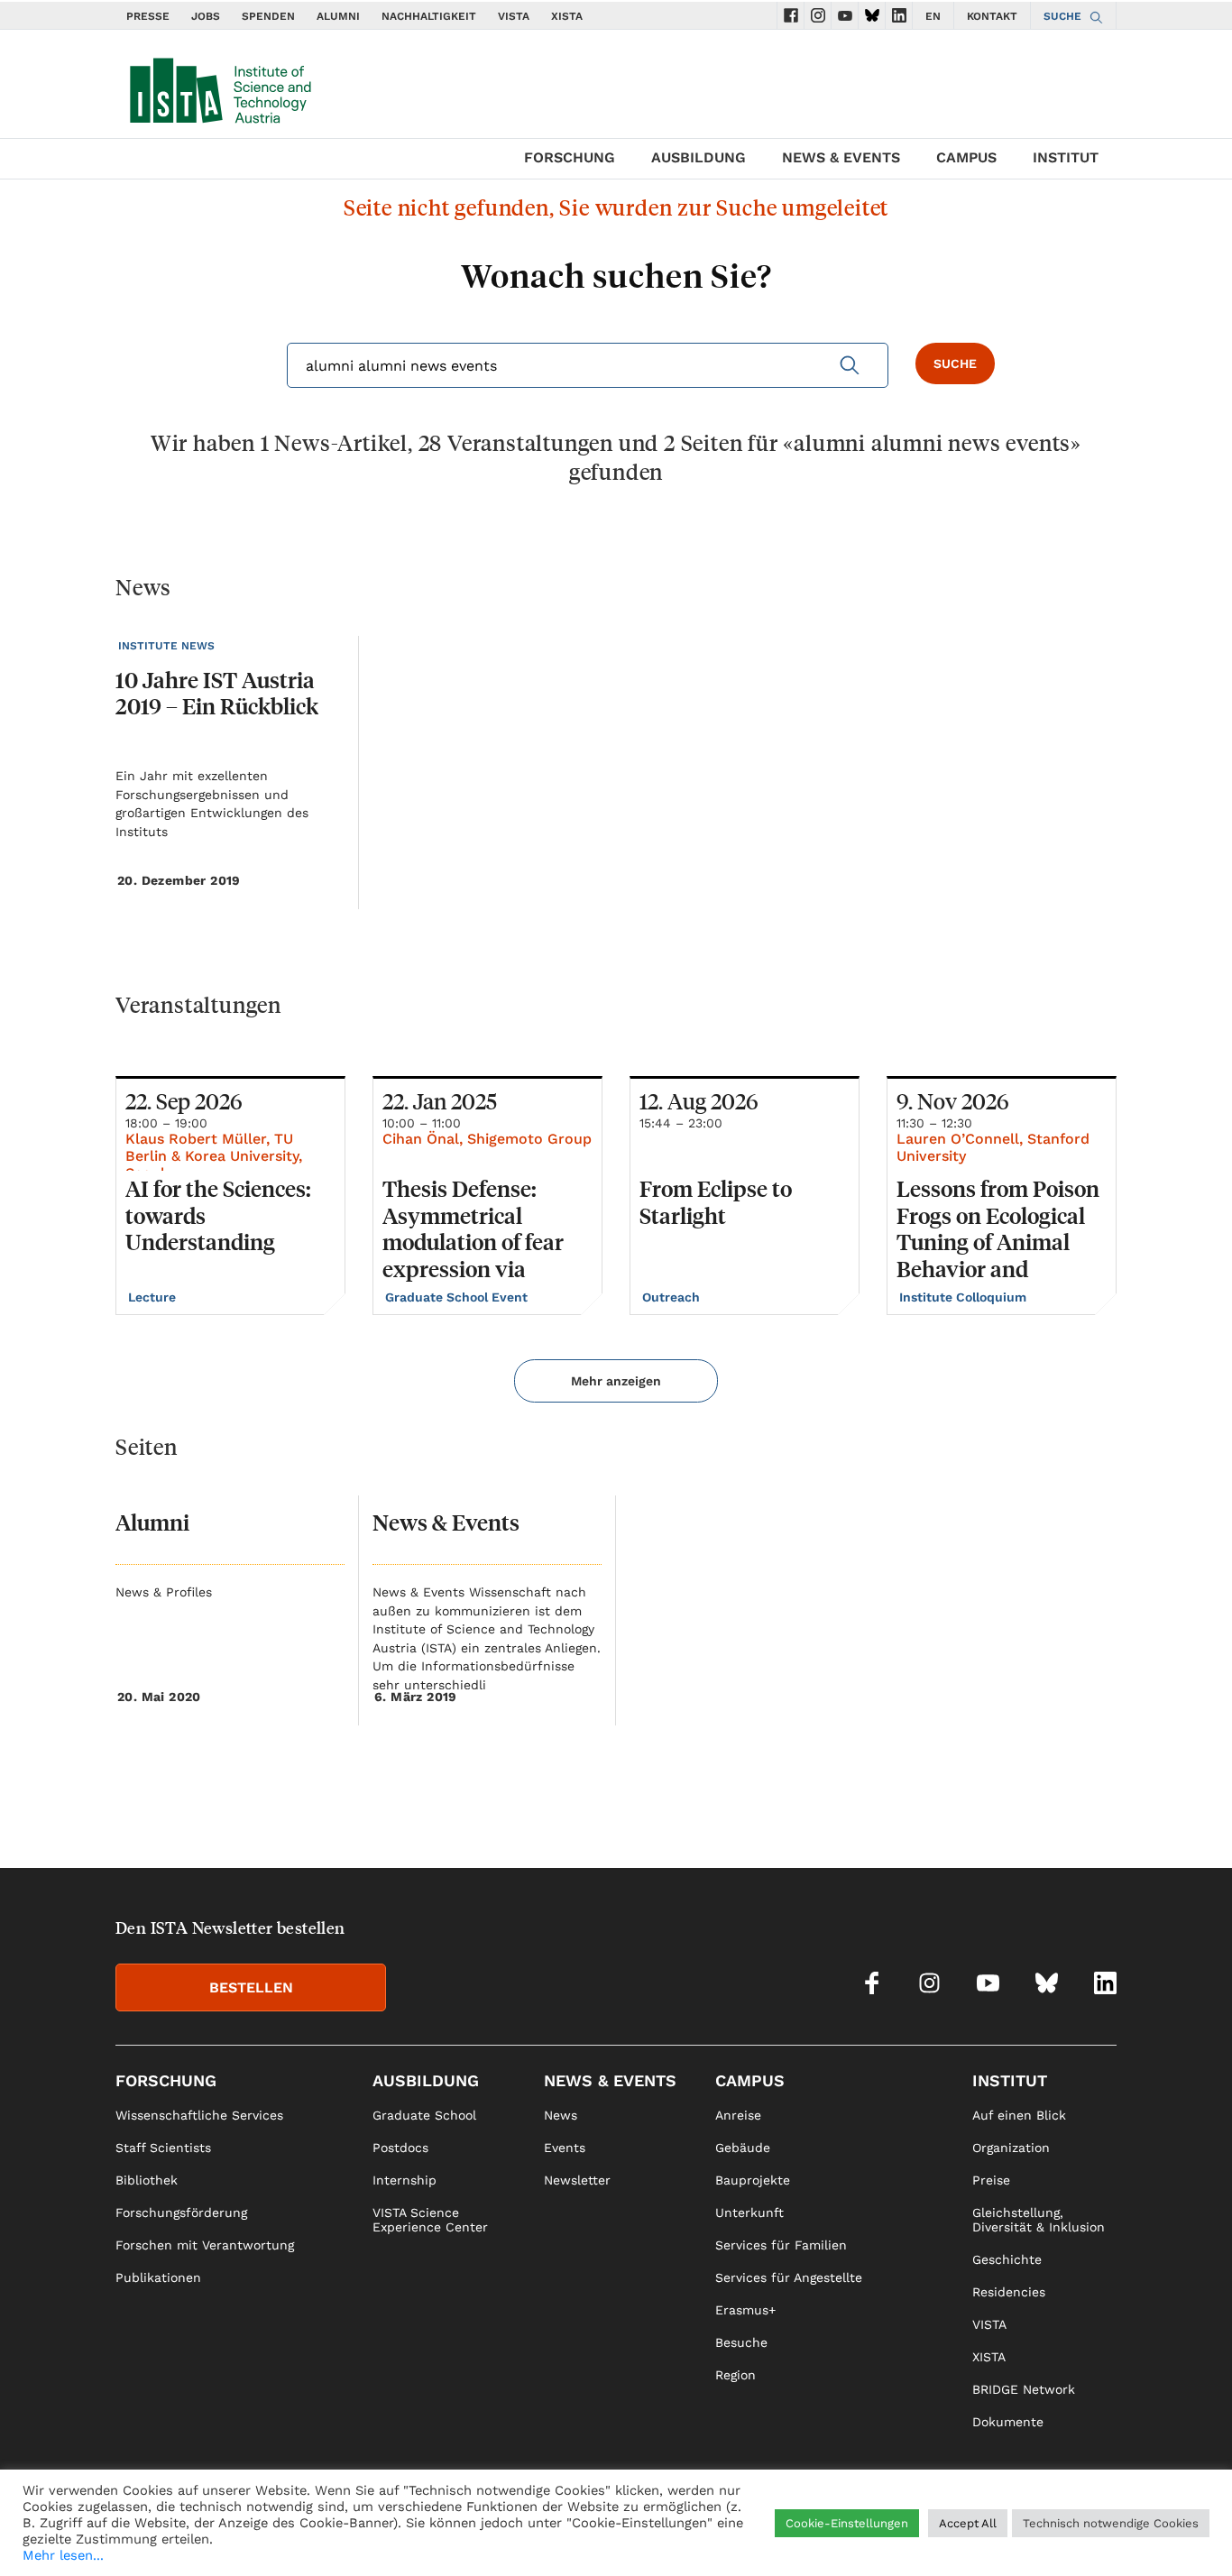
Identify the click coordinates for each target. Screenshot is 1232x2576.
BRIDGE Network (1024, 2389)
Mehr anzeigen (616, 1381)
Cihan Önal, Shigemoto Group (487, 1139)
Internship (405, 2180)
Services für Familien (781, 2245)
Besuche (741, 2342)
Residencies (1009, 2292)
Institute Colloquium (965, 1297)
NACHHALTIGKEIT (429, 16)
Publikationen (158, 2277)
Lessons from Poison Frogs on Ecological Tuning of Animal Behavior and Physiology (998, 1242)
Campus (966, 157)
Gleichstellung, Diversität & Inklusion (1039, 2220)
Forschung (570, 157)
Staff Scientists (163, 2148)
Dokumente (1008, 2422)
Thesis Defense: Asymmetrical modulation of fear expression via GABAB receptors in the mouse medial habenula (481, 1269)
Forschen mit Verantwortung (205, 2245)
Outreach (673, 1297)
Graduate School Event (458, 1297)
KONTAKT (992, 16)
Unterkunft (749, 2213)
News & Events (841, 157)
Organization (1011, 2148)
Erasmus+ (745, 2310)
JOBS (206, 16)
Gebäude (743, 2148)
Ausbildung (699, 157)
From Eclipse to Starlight (716, 1202)
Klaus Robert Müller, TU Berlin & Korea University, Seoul (214, 1156)
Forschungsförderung (181, 2213)
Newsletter (577, 2180)
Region (736, 2375)
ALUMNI (338, 16)
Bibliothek (147, 2180)
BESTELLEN (251, 1987)
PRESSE (148, 16)
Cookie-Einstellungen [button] (847, 2523)
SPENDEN (268, 16)
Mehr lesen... (63, 2555)
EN (933, 16)
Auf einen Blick (1019, 2115)
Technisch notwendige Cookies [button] (1111, 2523)
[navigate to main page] (219, 87)
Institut (1066, 157)
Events (565, 2148)
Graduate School (424, 2115)
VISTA (514, 16)
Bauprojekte (753, 2180)
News (561, 2115)
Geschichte (1007, 2259)
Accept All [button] (968, 2523)
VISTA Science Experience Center (430, 2220)
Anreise (738, 2115)
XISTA (567, 16)
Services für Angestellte (789, 2277)
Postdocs (400, 2148)
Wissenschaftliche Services (199, 2115)
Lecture (154, 1297)
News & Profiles (164, 1592)
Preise (991, 2180)
